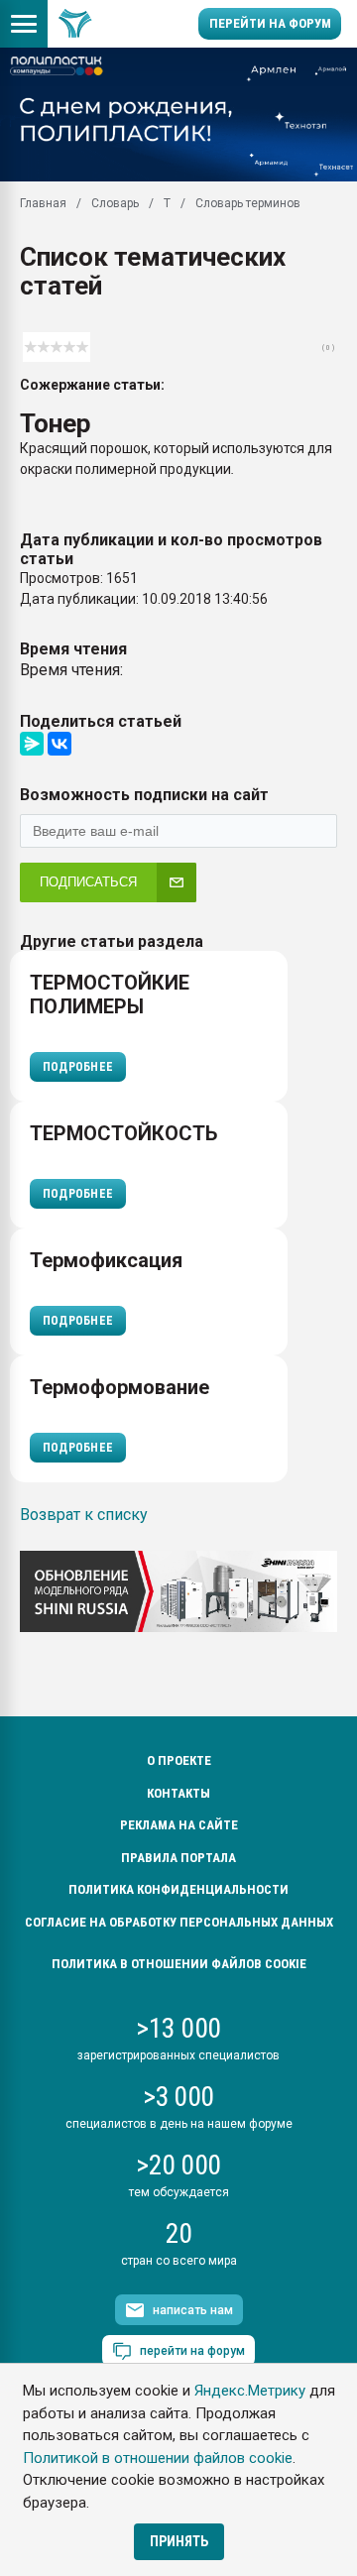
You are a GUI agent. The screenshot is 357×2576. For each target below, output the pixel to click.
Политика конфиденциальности (178, 1889)
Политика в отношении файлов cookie (179, 1964)
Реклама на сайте (179, 1825)
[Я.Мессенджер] (32, 744)
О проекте (179, 1760)
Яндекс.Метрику (250, 2391)
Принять (179, 2541)
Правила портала (178, 1858)
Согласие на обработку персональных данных (179, 1922)
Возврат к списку (84, 1515)
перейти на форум (192, 2351)
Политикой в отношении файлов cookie (158, 2458)
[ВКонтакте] (59, 744)
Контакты (178, 1793)
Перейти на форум (270, 23)
